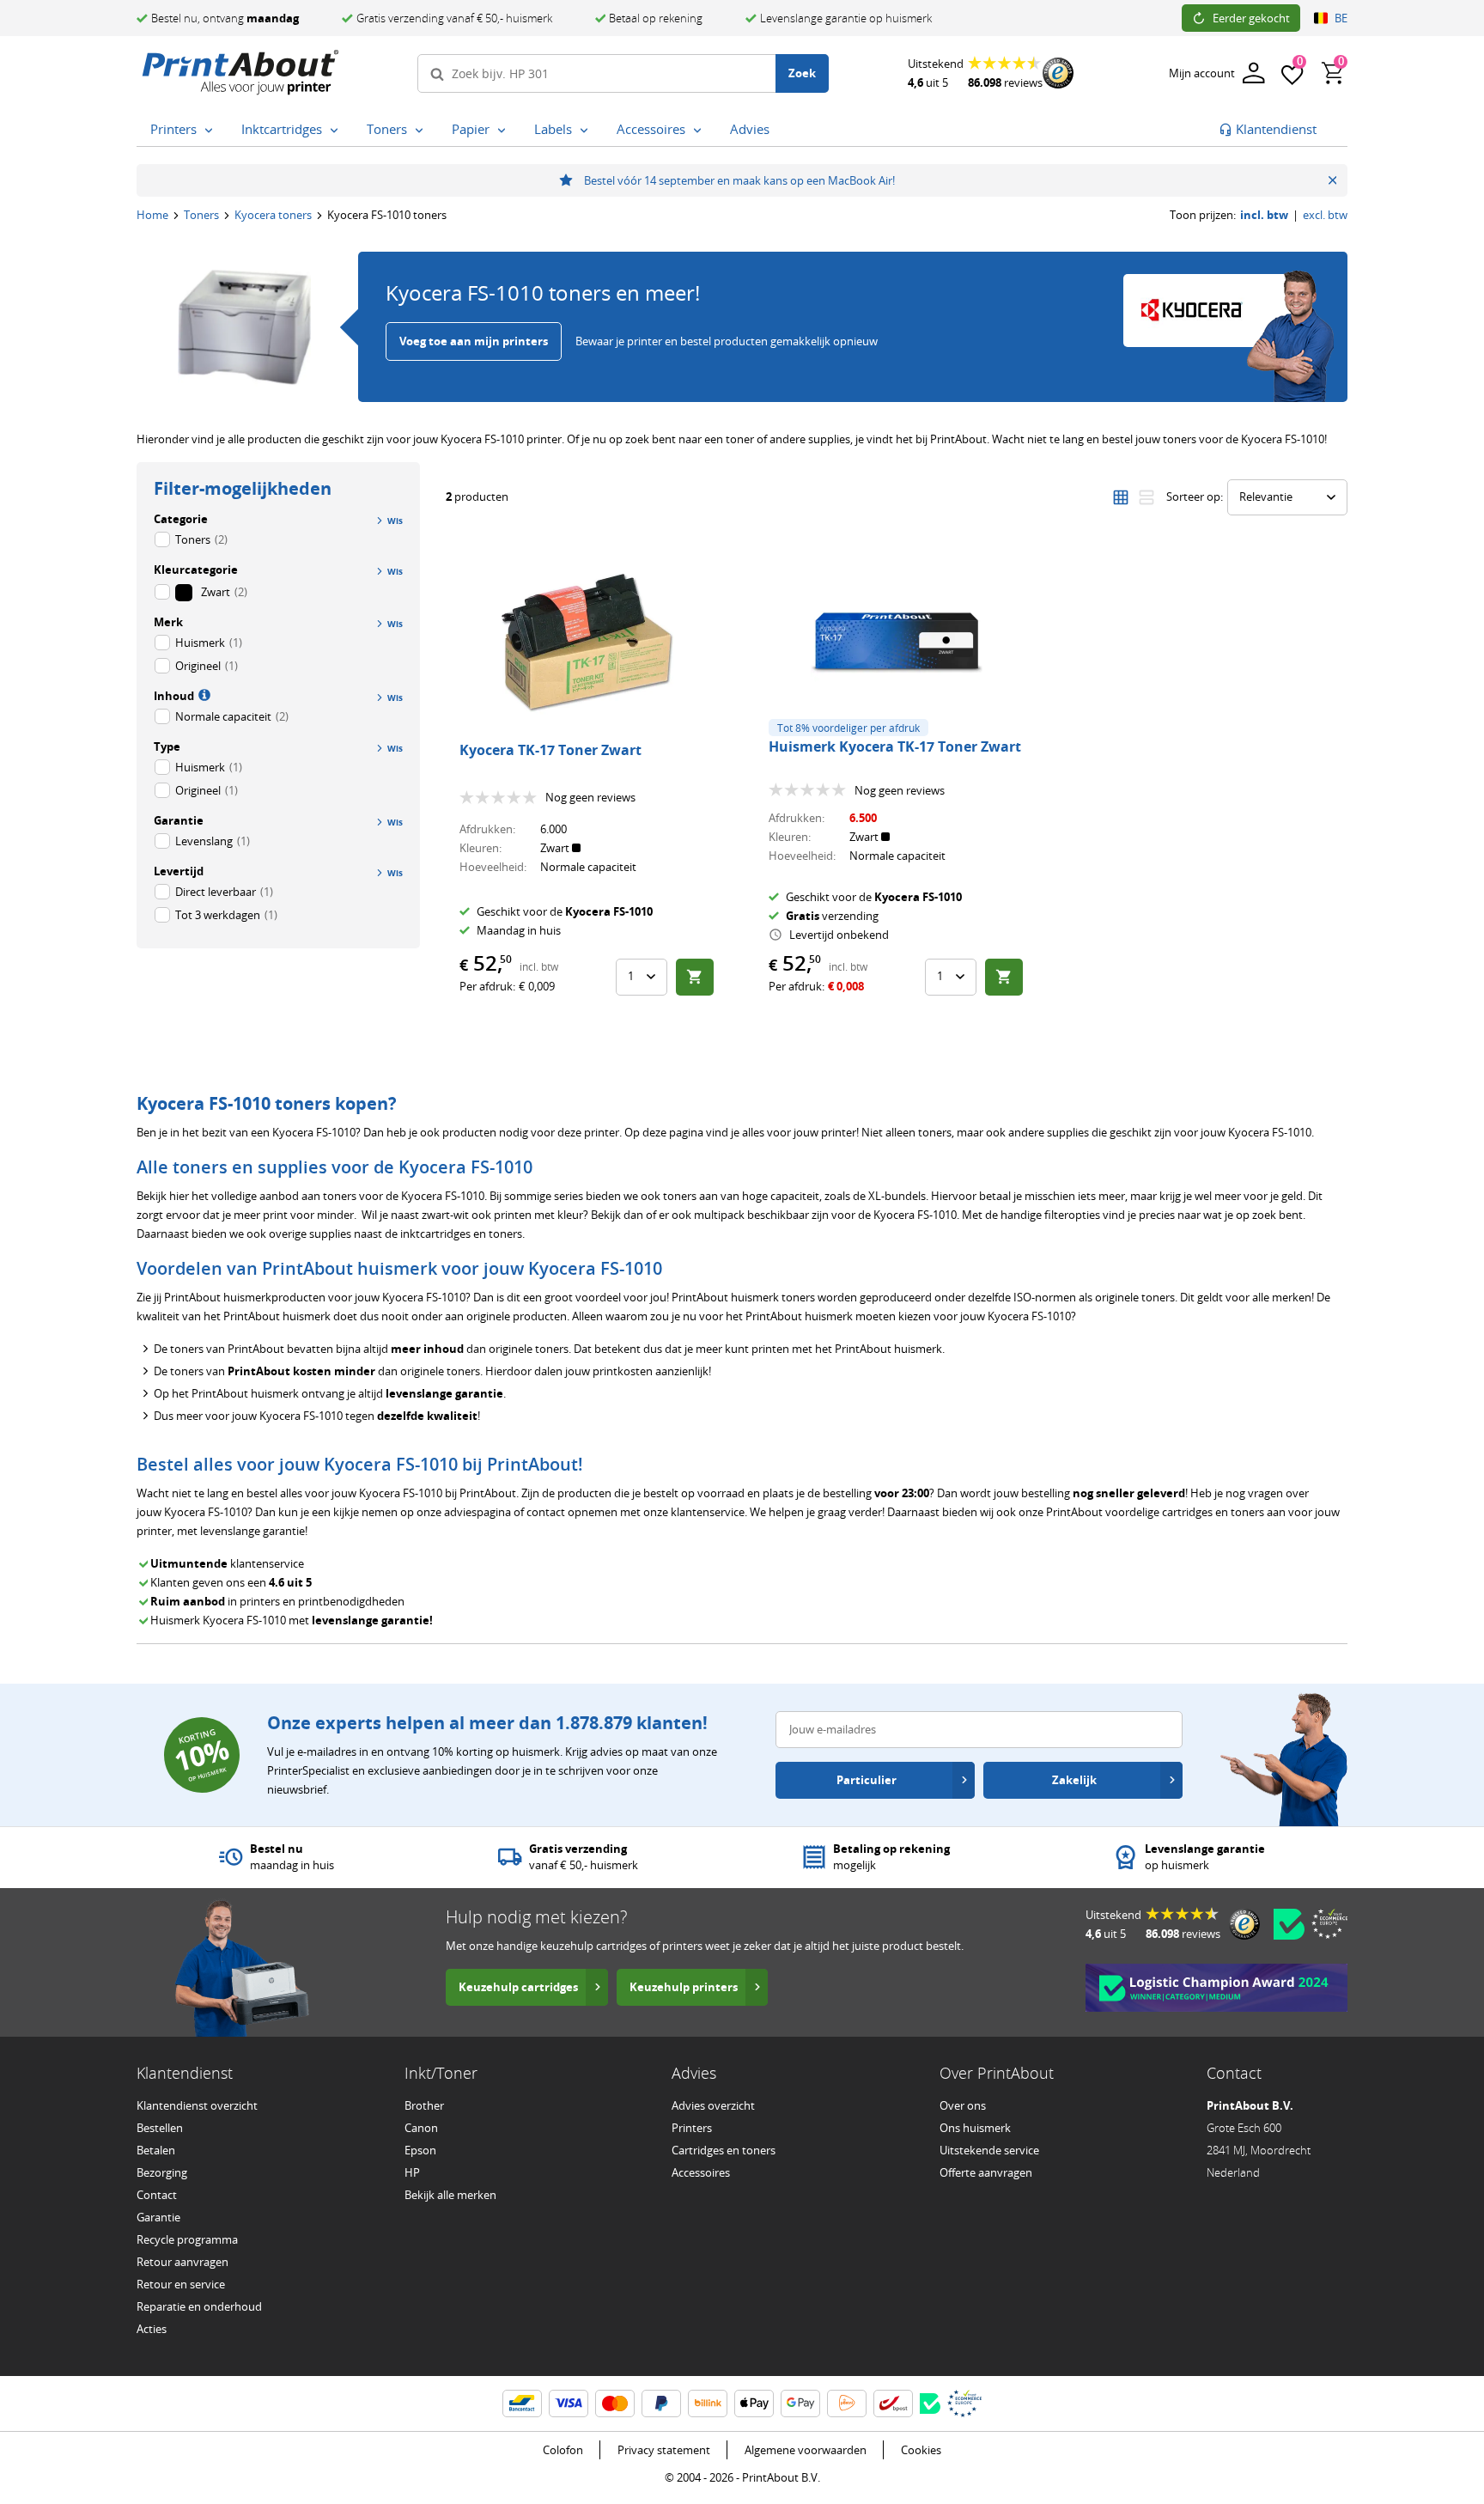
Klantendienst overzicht (197, 2105)
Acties (152, 2329)
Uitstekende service (989, 2150)
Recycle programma (187, 2239)
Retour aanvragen (182, 2262)
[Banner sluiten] (1332, 180)
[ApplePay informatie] (754, 2403)
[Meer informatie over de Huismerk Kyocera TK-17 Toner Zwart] (897, 643)
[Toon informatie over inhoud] (203, 694)
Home (152, 215)
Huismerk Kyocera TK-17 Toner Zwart (895, 746)
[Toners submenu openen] (419, 130)
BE (1341, 18)
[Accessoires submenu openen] (697, 130)
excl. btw (1325, 215)
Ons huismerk (975, 2128)
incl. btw (1264, 215)
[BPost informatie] (893, 2403)
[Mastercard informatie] (615, 2403)
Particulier (867, 1780)
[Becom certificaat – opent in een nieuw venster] (1289, 1924)
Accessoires (701, 2172)
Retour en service (181, 2284)
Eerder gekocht (1251, 18)
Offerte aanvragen (986, 2172)
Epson (420, 2150)
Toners (201, 215)
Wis (395, 571)
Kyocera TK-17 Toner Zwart (550, 750)
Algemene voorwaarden (806, 2450)
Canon (421, 2128)
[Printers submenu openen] (209, 130)
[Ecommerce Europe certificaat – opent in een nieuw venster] (1329, 1923)
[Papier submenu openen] (502, 130)
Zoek (802, 73)
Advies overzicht (713, 2105)
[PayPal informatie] (661, 2403)
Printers (692, 2128)
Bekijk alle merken (450, 2195)
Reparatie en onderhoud (199, 2306)
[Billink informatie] (708, 2403)
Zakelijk (1074, 1780)
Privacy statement (664, 2450)
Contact (157, 2195)
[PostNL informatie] (847, 2403)
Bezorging (162, 2172)
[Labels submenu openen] (584, 130)
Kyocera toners (273, 215)
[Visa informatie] (569, 2403)
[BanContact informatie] (522, 2403)
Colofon (563, 2450)
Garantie (158, 2217)
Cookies (921, 2450)
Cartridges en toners (724, 2150)
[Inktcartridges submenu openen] (334, 130)
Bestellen (160, 2128)
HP (412, 2172)
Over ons (963, 2105)
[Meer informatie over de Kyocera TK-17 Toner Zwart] (587, 643)
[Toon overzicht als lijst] (1146, 497)
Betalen (156, 2150)
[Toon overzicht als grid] (1121, 497)
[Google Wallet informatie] (800, 2403)
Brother (424, 2105)
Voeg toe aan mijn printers (474, 341)
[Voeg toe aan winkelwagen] (695, 977)
